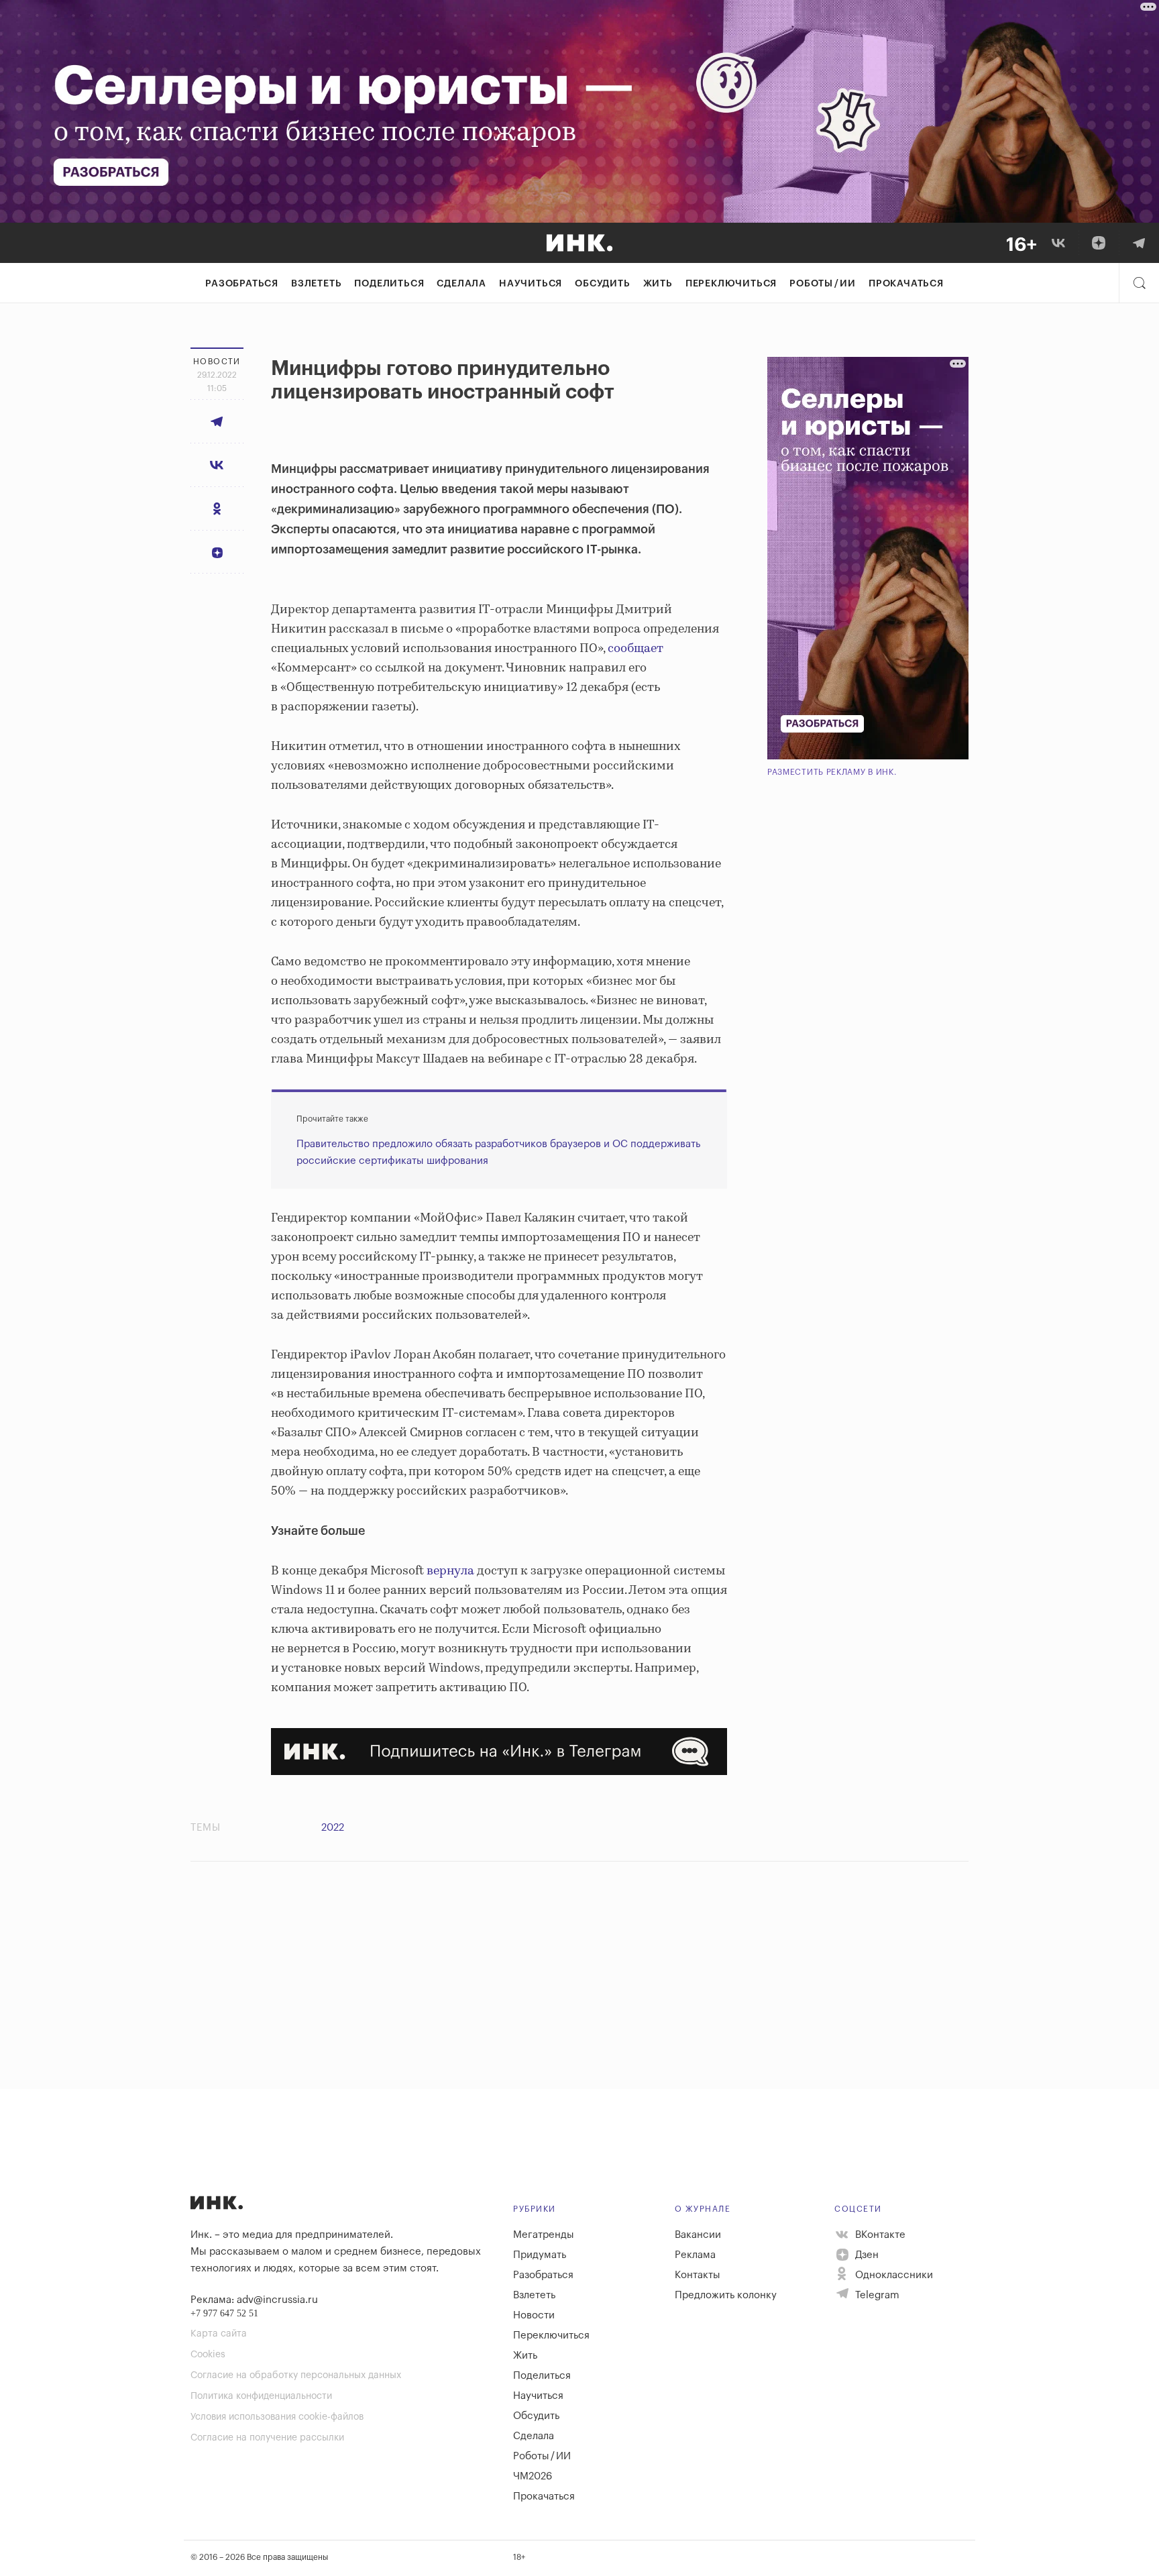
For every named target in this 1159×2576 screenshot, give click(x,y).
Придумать (540, 2255)
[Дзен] (1099, 243)
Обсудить (602, 284)
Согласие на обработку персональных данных (296, 2375)
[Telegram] (1139, 243)
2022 (333, 1828)
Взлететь (316, 284)
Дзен (866, 2255)
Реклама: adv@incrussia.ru (254, 2300)
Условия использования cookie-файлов (277, 2417)
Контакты (698, 2275)
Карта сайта (219, 2334)
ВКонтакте (879, 2235)
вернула (450, 1571)
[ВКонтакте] (1058, 243)
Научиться (531, 284)
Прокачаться (906, 284)
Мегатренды (544, 2235)
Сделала (461, 284)
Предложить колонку (726, 2295)
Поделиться (389, 284)
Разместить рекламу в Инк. (832, 772)
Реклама (695, 2255)
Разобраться (242, 284)
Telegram (876, 2295)
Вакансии (698, 2235)
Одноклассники (893, 2275)
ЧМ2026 (533, 2476)
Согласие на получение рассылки (267, 2438)
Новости (534, 2315)
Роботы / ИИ (823, 284)
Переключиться (731, 284)
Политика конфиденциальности (261, 2396)
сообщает (636, 649)
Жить (658, 284)
